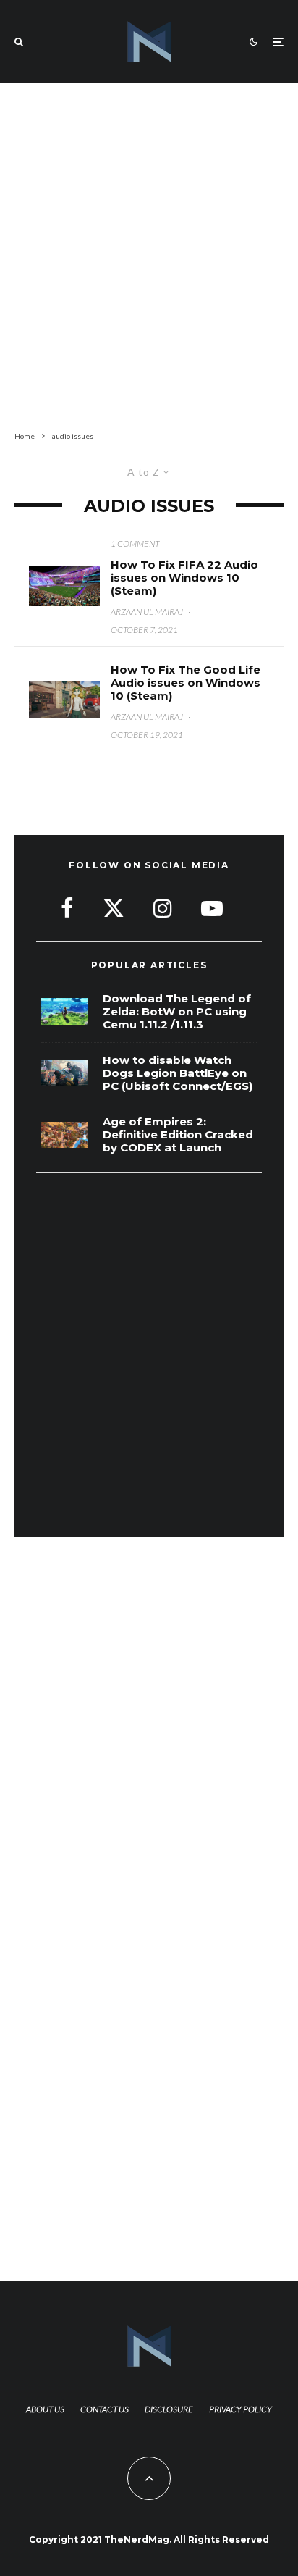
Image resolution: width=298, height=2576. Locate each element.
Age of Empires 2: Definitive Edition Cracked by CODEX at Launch (178, 1135)
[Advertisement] (149, 254)
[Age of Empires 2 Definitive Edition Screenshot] (65, 1135)
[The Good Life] (64, 699)
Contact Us (105, 2409)
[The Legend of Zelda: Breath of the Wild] (65, 1012)
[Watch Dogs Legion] (65, 1074)
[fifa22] (64, 586)
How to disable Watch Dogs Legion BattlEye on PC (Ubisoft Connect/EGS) (178, 1073)
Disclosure (169, 2409)
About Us (45, 2409)
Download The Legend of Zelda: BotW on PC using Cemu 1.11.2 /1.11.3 (177, 1012)
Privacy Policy (240, 2409)
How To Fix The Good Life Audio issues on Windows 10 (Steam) (186, 683)
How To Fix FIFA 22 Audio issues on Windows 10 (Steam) (184, 578)
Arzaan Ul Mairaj (147, 612)
